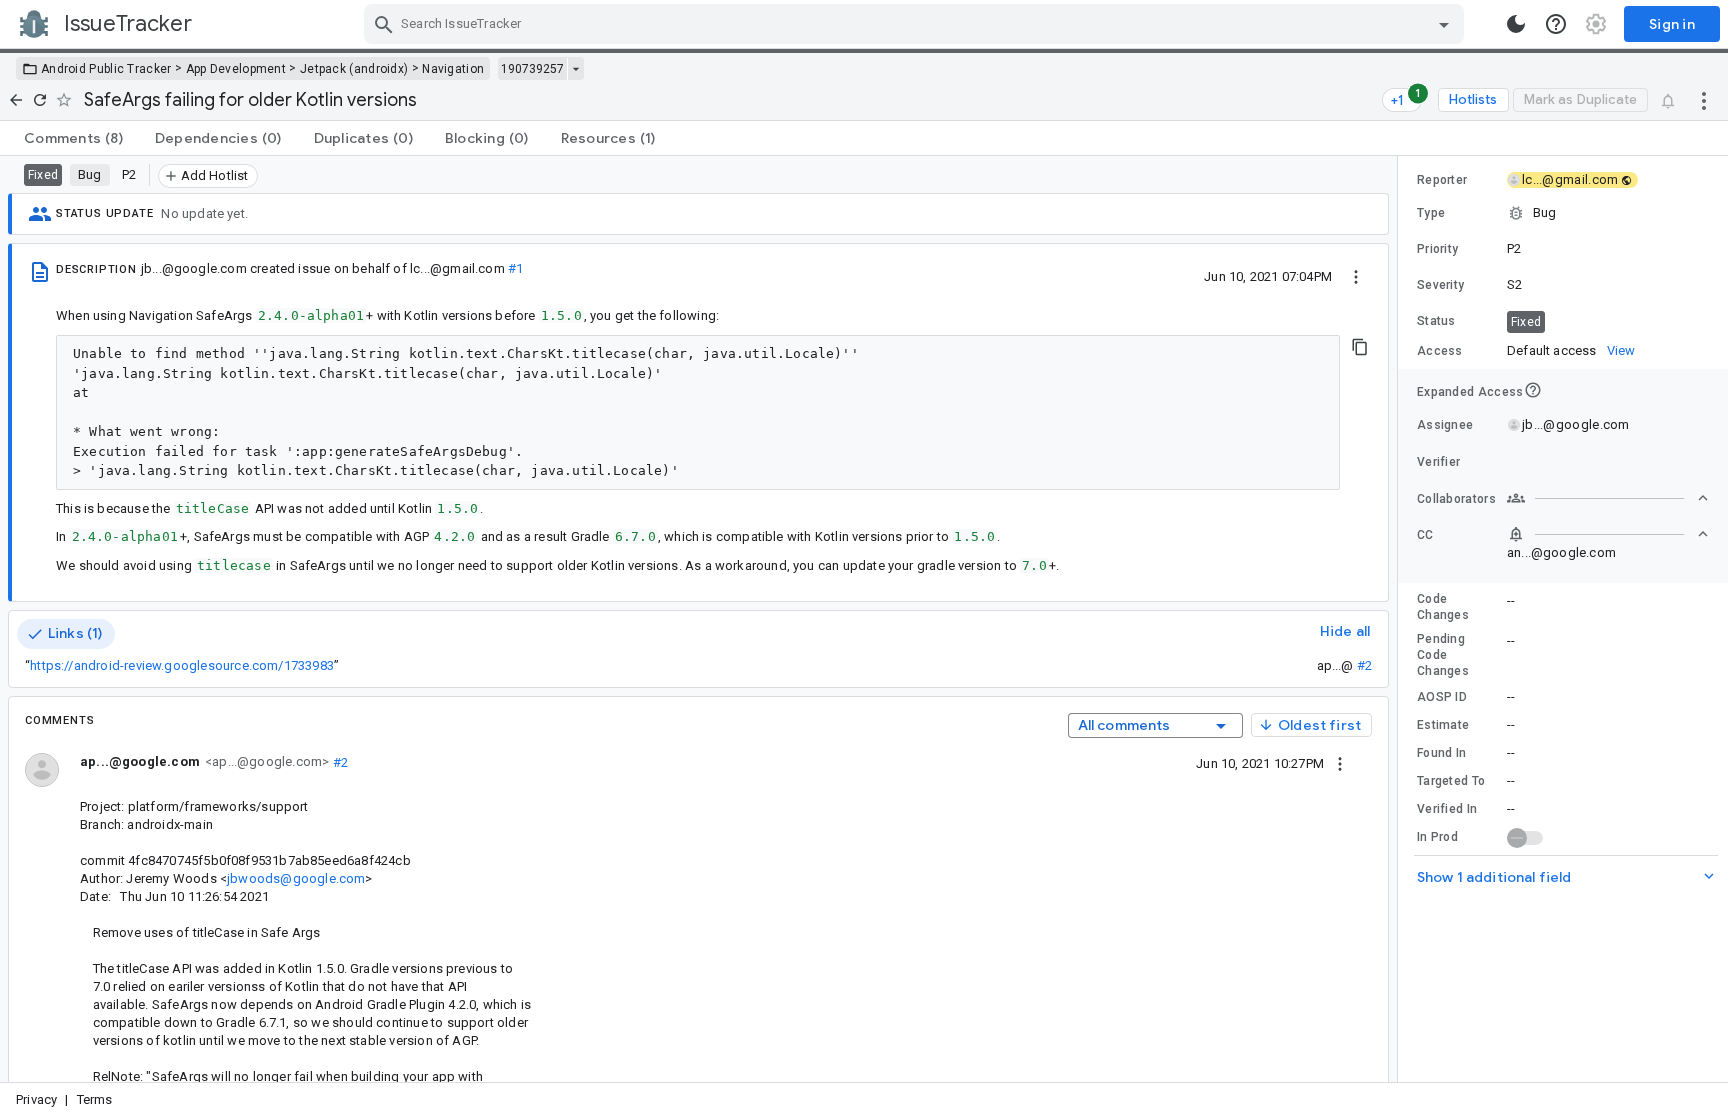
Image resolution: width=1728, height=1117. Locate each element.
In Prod (1437, 837)
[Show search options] (1444, 24)
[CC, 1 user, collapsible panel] (1608, 534)
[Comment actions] (1340, 763)
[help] (1556, 24)
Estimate (1443, 725)
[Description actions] (1356, 276)
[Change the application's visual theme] (1516, 24)
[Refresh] (40, 100)
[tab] (73, 138)
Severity (1440, 285)
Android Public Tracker (106, 69)
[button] (1563, 213)
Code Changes (1443, 607)
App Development (236, 69)
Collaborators (1456, 499)
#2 (1364, 665)
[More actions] (1704, 100)
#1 (514, 268)
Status (1436, 321)
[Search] (384, 24)
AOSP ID (1442, 697)
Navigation (453, 69)
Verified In (1447, 809)
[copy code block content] (1360, 347)
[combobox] (916, 24)
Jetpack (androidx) (354, 69)
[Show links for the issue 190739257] (575, 69)
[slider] (1401, 619)
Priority (1437, 249)
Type (1431, 213)
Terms (95, 1099)
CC (1425, 535)
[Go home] (16, 100)
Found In (1441, 753)
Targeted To (1451, 781)
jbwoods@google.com (296, 878)
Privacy (36, 1099)
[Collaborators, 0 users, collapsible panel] (1608, 498)
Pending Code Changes (1443, 655)
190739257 (532, 69)
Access (1440, 351)
